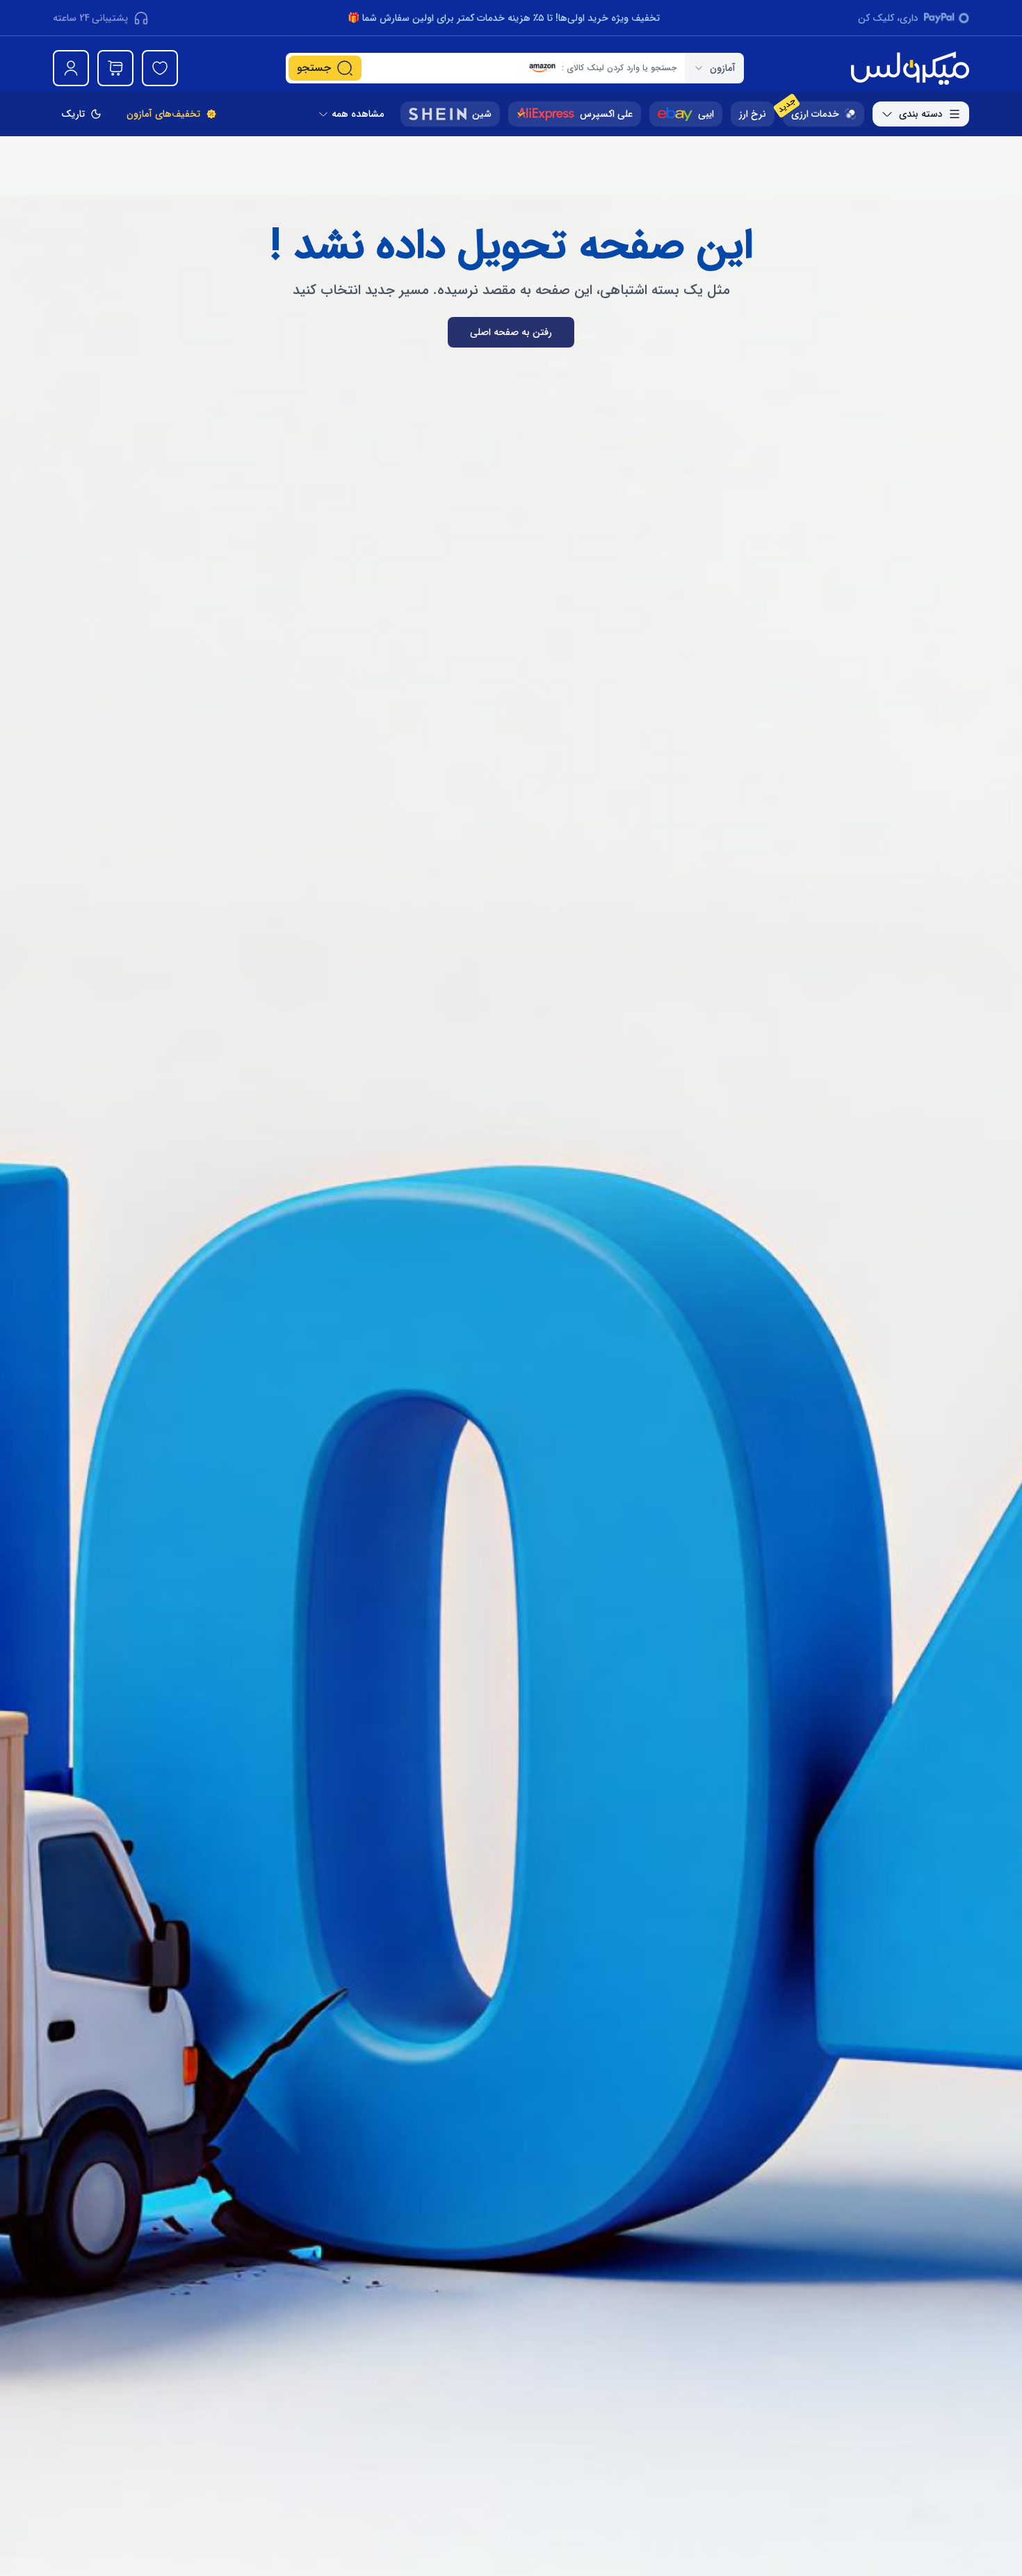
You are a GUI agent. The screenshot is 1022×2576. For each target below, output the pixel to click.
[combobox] (714, 68)
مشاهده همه (358, 114)
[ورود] (71, 68)
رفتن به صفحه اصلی (511, 332)
